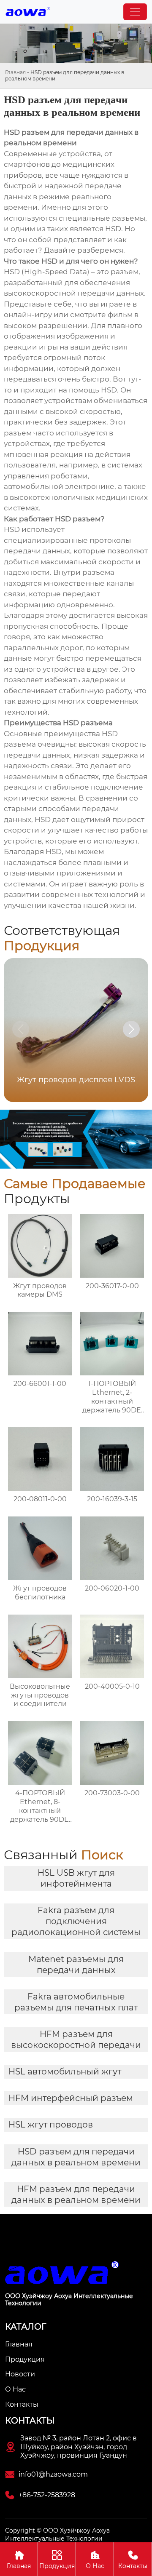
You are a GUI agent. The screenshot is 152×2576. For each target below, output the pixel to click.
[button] (131, 1029)
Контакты (133, 2560)
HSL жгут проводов (51, 2125)
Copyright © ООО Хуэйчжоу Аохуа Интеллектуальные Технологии (57, 2534)
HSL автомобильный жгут (65, 2071)
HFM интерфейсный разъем (71, 2098)
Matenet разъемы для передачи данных (76, 1965)
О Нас (95, 2560)
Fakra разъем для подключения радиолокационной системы (76, 1921)
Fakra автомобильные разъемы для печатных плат (76, 2002)
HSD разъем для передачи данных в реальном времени (76, 2157)
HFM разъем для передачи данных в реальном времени (76, 2194)
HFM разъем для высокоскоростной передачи (76, 2039)
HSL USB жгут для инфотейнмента (76, 1878)
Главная (15, 72)
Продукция (57, 2560)
